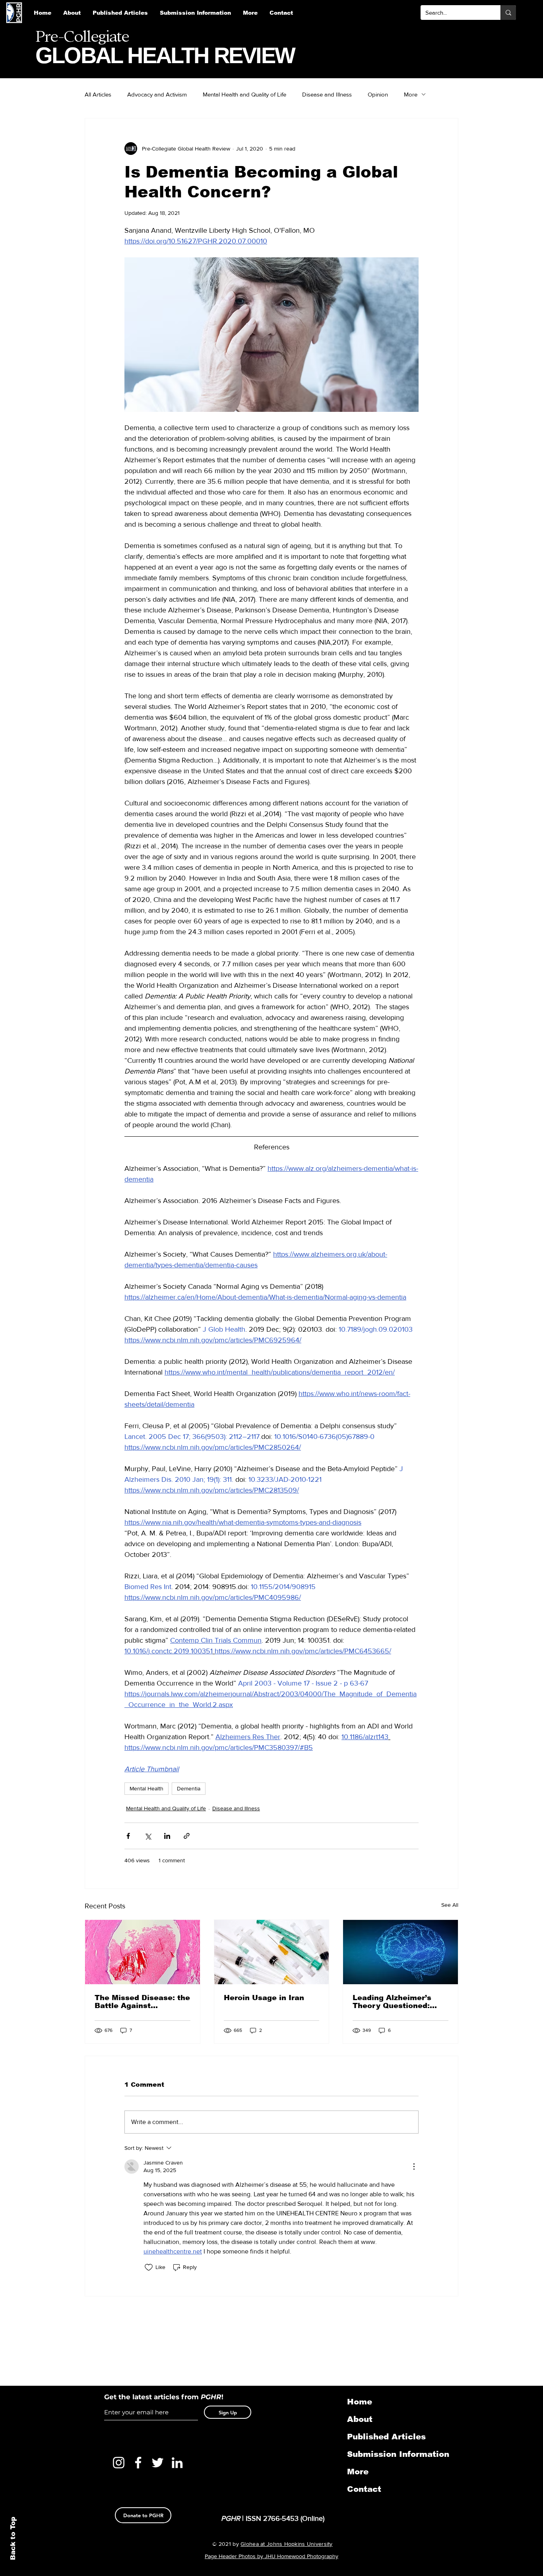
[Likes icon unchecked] (149, 2267)
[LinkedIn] (177, 2463)
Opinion (378, 94)
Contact (364, 2489)
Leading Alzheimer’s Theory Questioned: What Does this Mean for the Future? (400, 2002)
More (411, 94)
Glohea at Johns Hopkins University (287, 2544)
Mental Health (146, 1788)
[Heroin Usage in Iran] (272, 1952)
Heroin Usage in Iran (264, 1998)
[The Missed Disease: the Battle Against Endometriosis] (143, 1952)
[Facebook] (138, 2463)
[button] (195, 13)
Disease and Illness (327, 94)
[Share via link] (187, 1836)
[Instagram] (119, 2463)
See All (450, 1905)
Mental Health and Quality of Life (244, 94)
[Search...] (508, 13)
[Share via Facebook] (128, 1836)
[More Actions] (414, 2167)
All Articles (98, 94)
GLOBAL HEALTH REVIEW (165, 55)
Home (360, 2402)
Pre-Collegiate (82, 37)
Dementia (189, 1788)
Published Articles (386, 2437)
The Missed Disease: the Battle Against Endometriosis (142, 2002)
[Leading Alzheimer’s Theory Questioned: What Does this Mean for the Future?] (400, 1952)
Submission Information (389, 2454)
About (360, 2419)
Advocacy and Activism (157, 94)
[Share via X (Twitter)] (148, 1836)
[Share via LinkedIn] (167, 1836)
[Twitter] (158, 2463)
